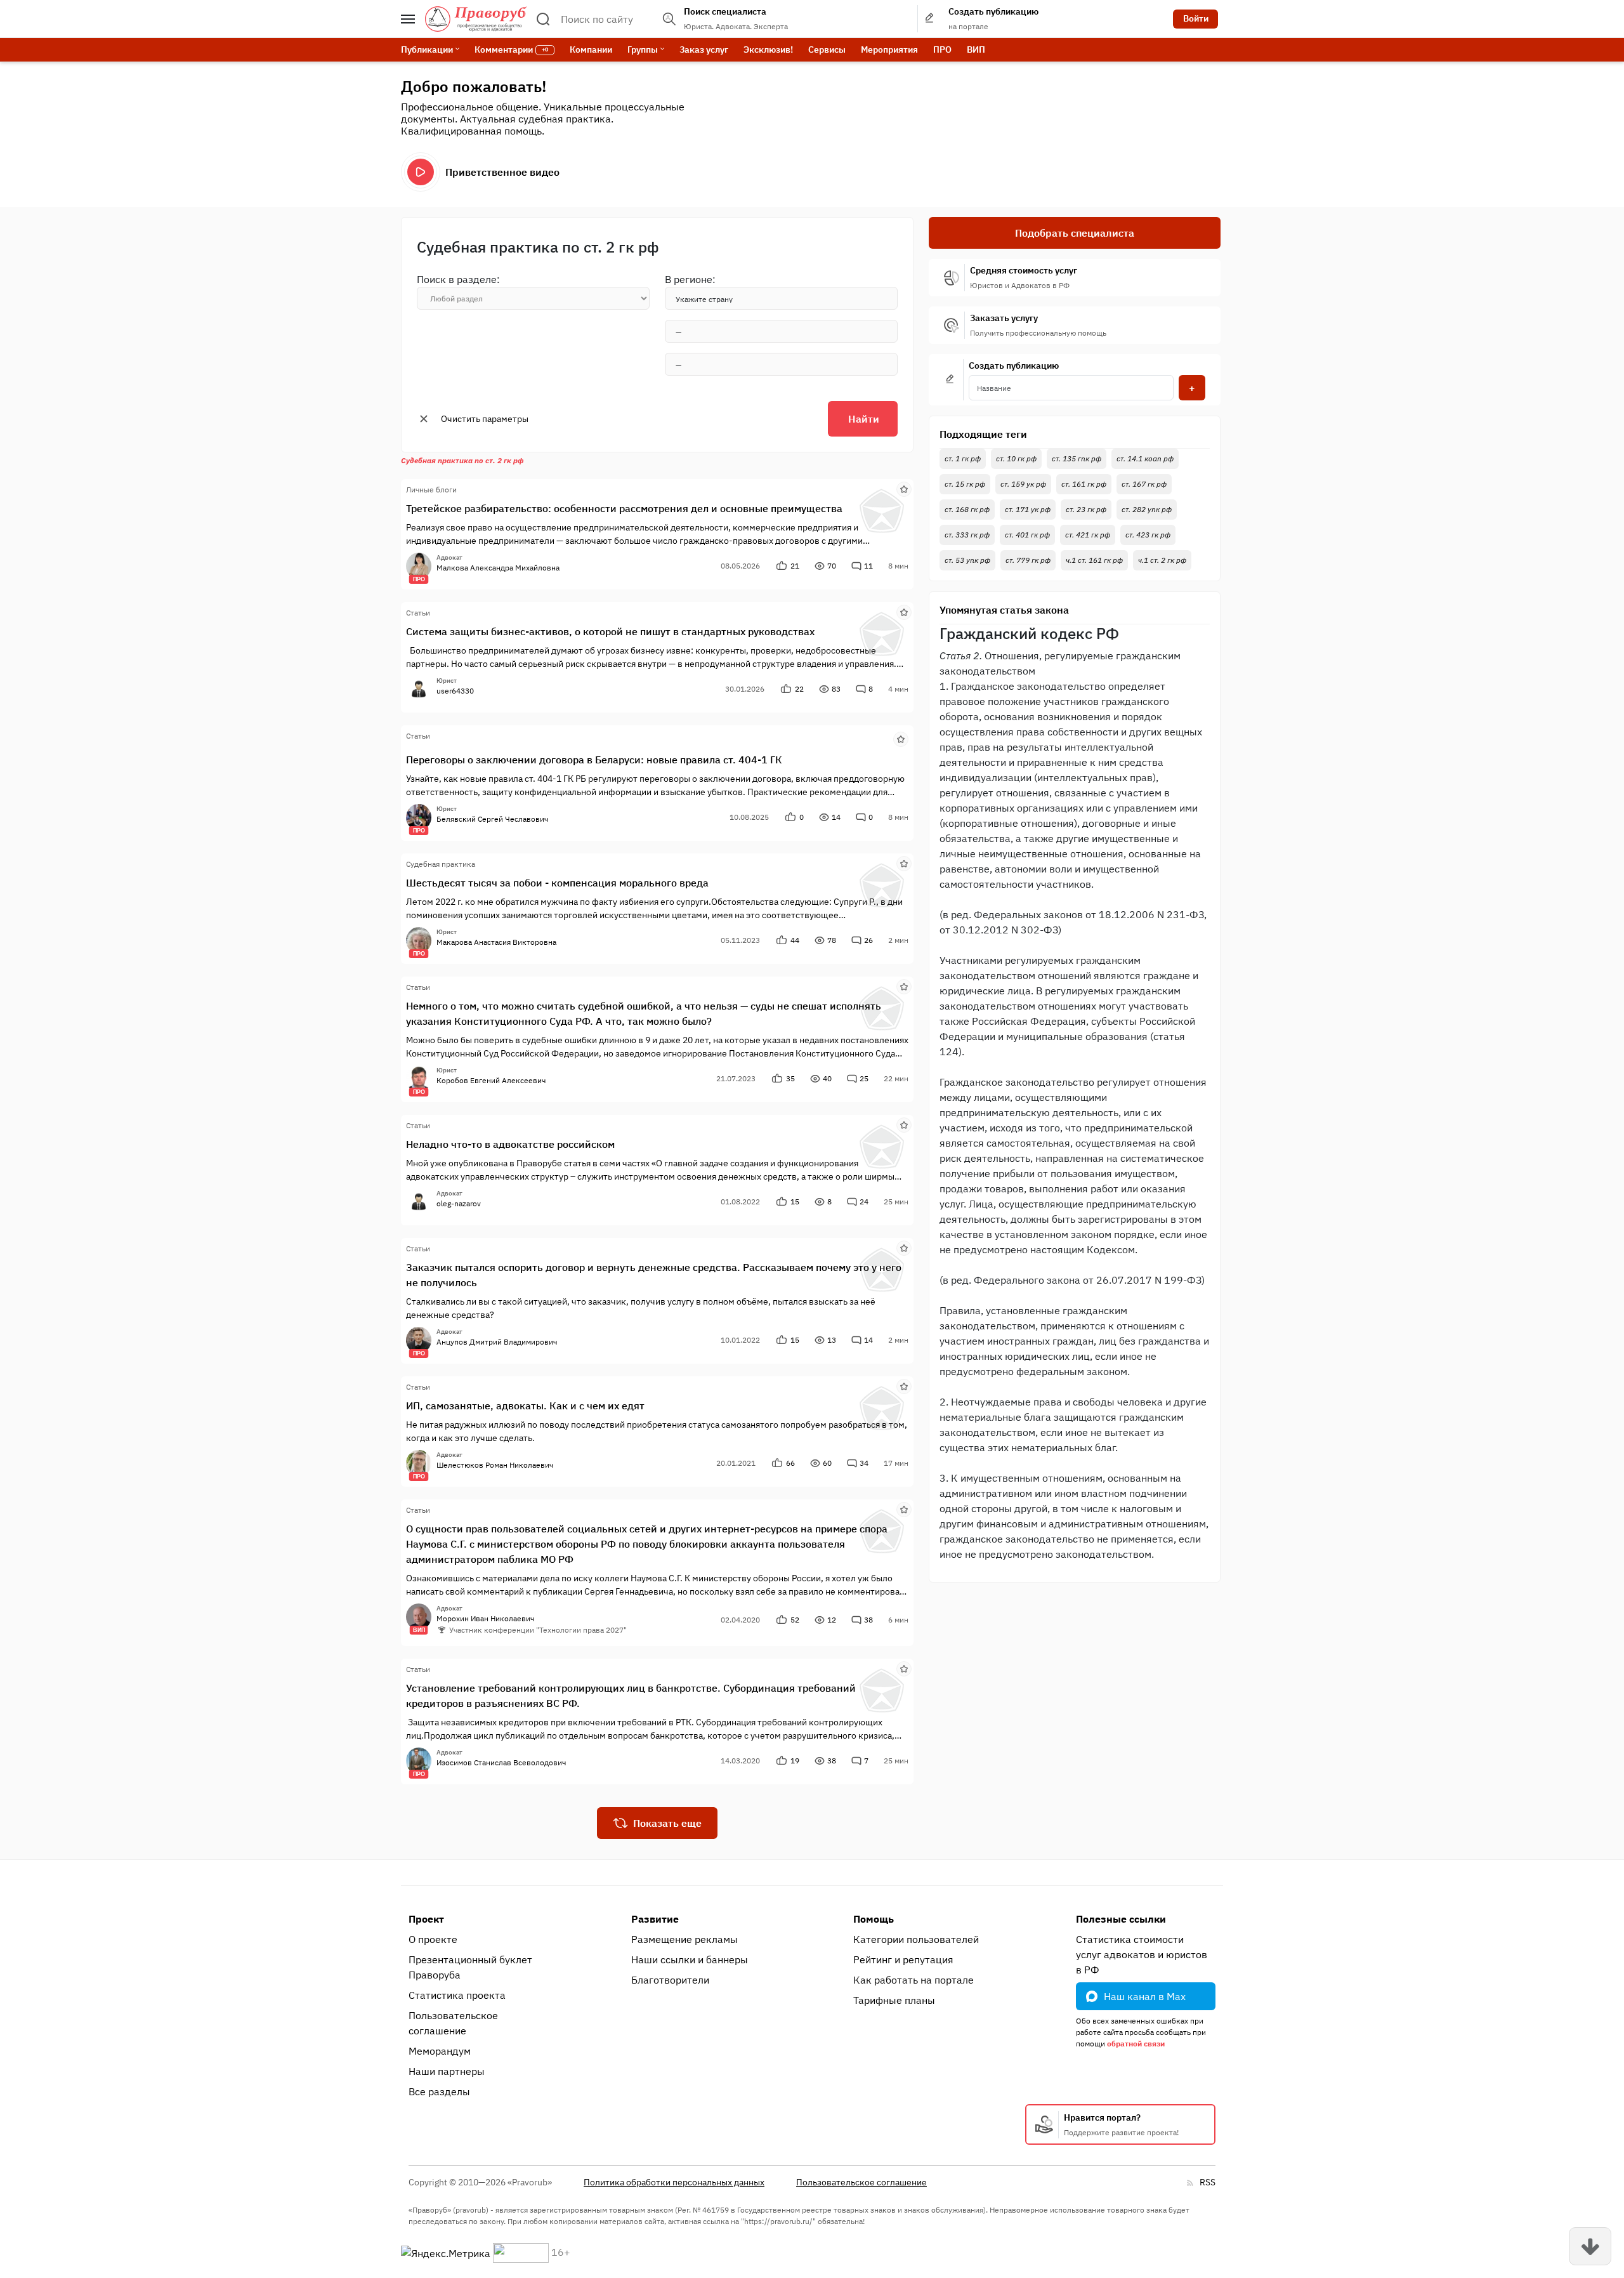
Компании (591, 49)
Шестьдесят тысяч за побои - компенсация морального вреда (557, 883)
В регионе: (690, 279)
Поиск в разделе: (458, 279)
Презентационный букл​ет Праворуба (470, 1967)
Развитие (655, 1919)
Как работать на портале (913, 1980)
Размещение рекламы (684, 1939)
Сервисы (827, 49)
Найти (864, 419)
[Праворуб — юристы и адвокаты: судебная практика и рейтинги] (476, 19)
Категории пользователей (916, 1939)
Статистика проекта (457, 1995)
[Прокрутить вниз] (1590, 2246)
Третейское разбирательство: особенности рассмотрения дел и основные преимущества (624, 508)
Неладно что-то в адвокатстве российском (510, 1144)
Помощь (874, 1919)
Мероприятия (889, 49)
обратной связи (1136, 2044)
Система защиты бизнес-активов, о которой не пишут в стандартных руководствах (610, 631)
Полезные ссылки (1121, 1919)
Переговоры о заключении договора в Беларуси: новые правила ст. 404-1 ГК (594, 760)
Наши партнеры (447, 2071)
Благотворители (670, 1980)
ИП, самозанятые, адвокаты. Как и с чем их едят (525, 1406)
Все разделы (439, 2091)
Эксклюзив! (768, 49)
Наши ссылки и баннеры (690, 1959)
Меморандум (440, 2051)
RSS (1208, 2182)
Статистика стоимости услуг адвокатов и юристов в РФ (1142, 1954)
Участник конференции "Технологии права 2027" (538, 1630)
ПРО (942, 49)
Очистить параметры (485, 419)
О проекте (433, 1939)
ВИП (976, 49)
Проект (426, 1919)
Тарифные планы (894, 2000)
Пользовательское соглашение (453, 2023)
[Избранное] (904, 489)
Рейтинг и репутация (903, 1959)
